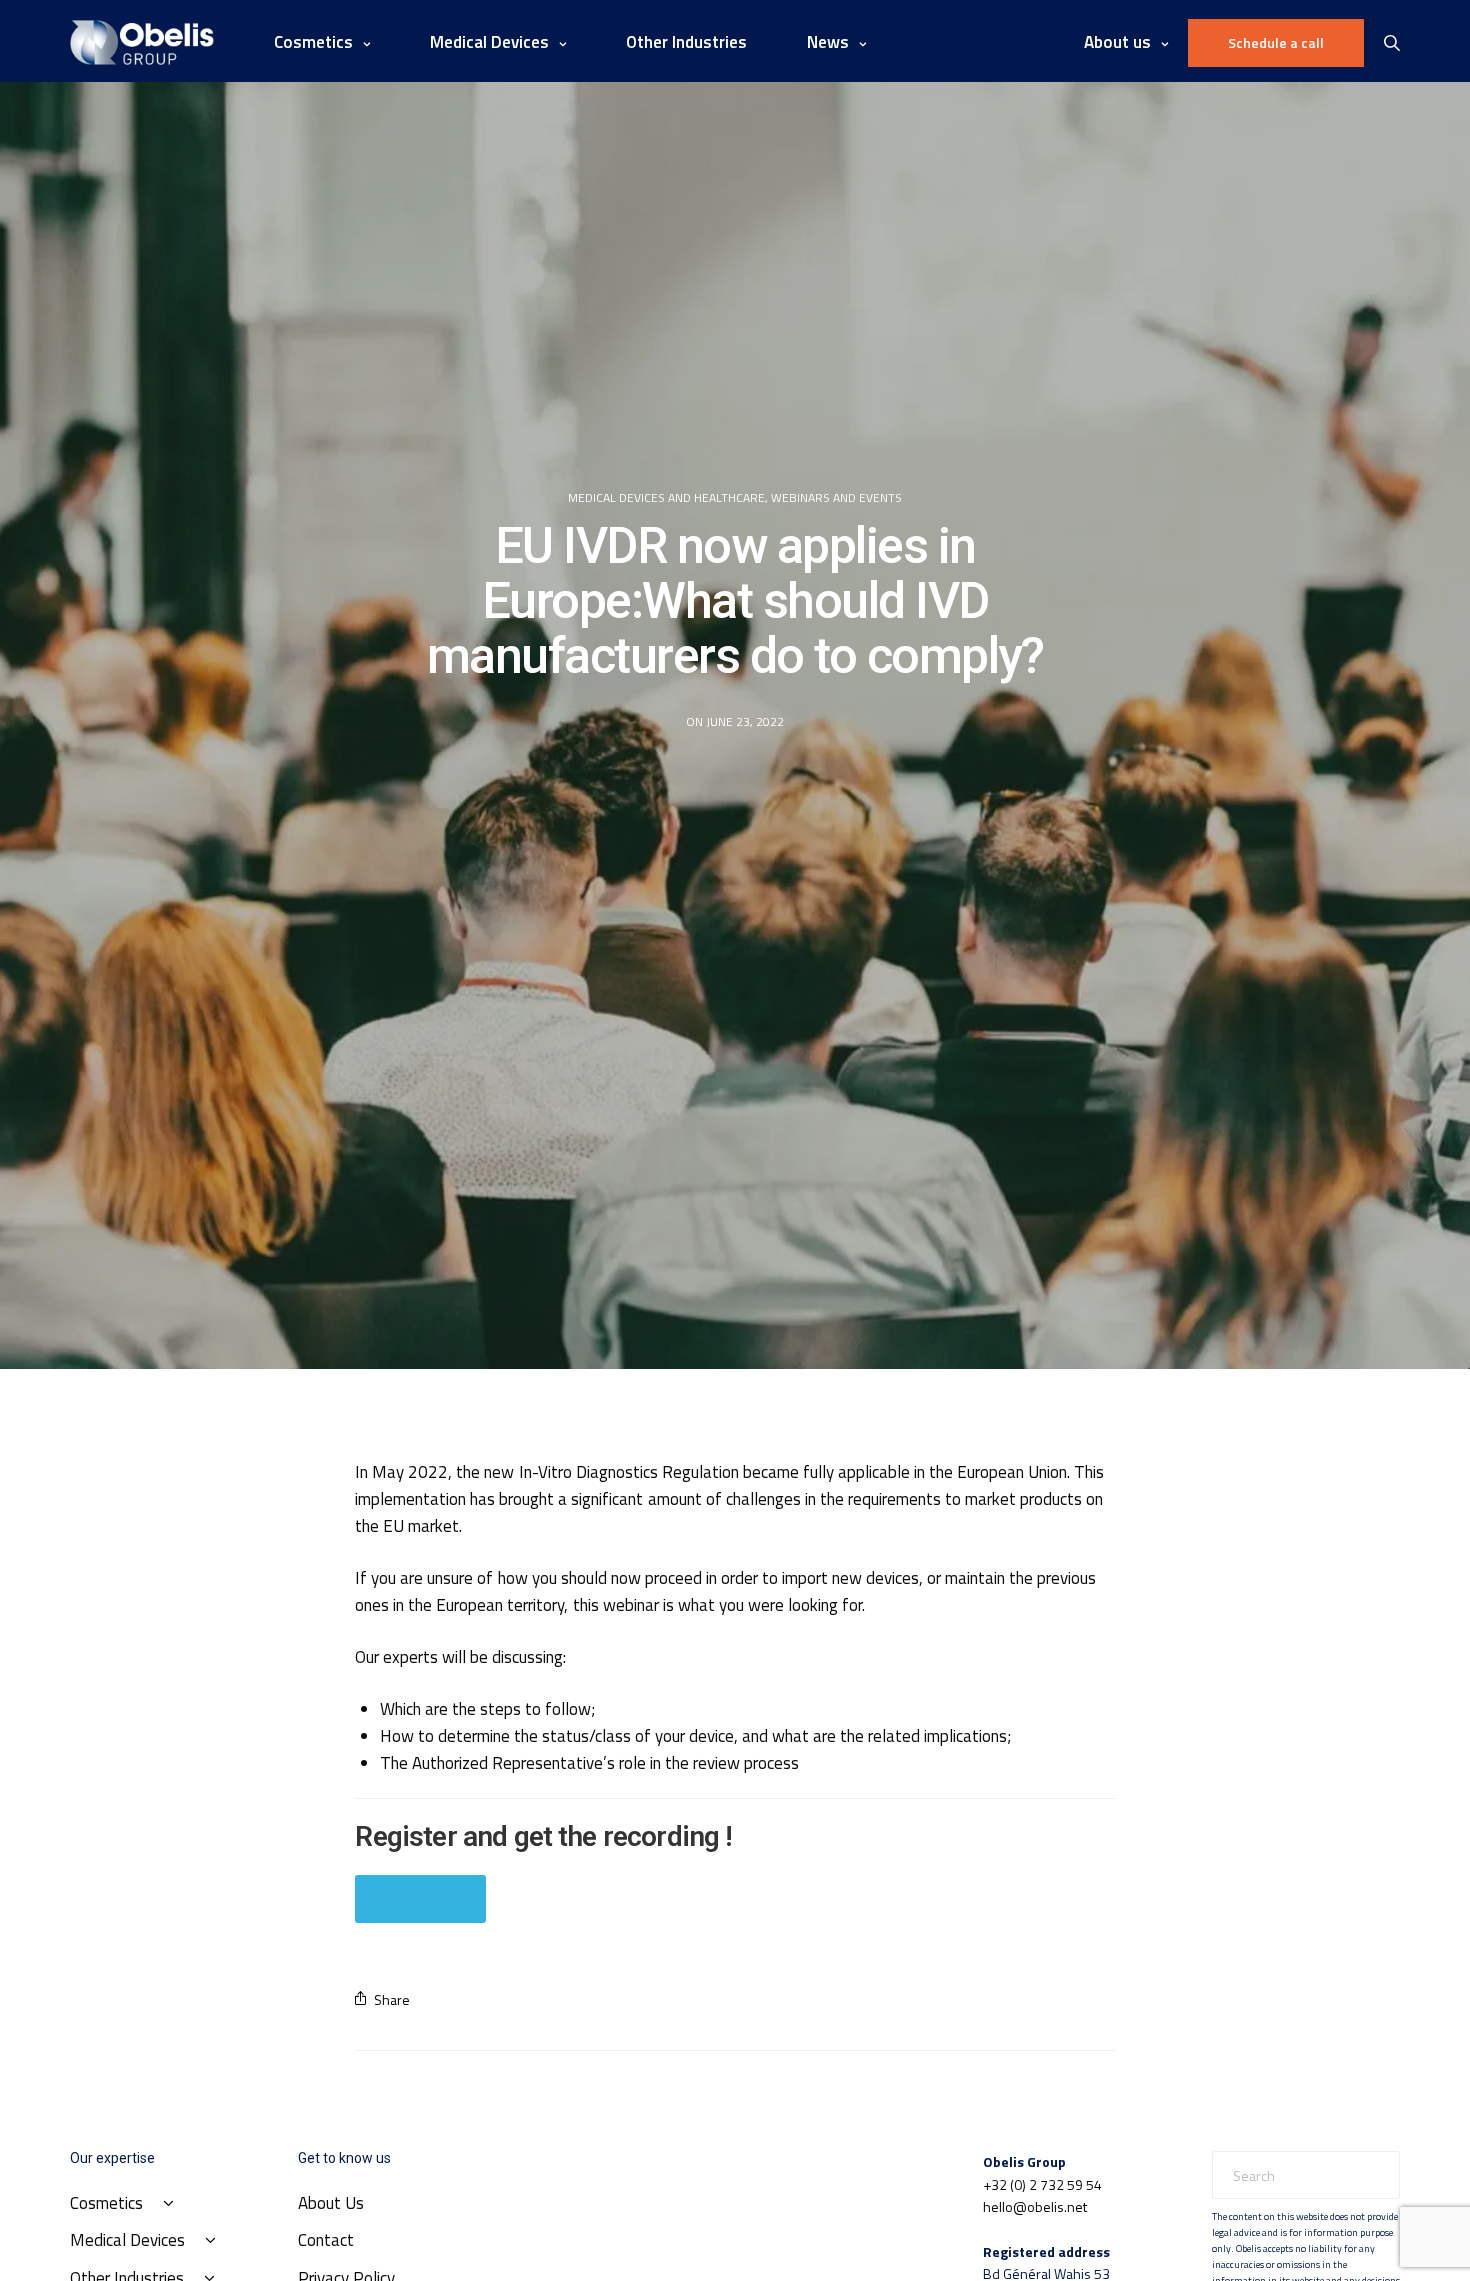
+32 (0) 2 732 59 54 (1042, 2184)
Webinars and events (836, 498)
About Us (331, 2203)
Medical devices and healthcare (666, 498)
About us (1117, 42)
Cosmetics (313, 42)
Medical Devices (489, 42)
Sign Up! (420, 1898)
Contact (326, 2240)
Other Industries (686, 42)
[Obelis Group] (142, 42)
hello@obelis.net (1035, 2206)
